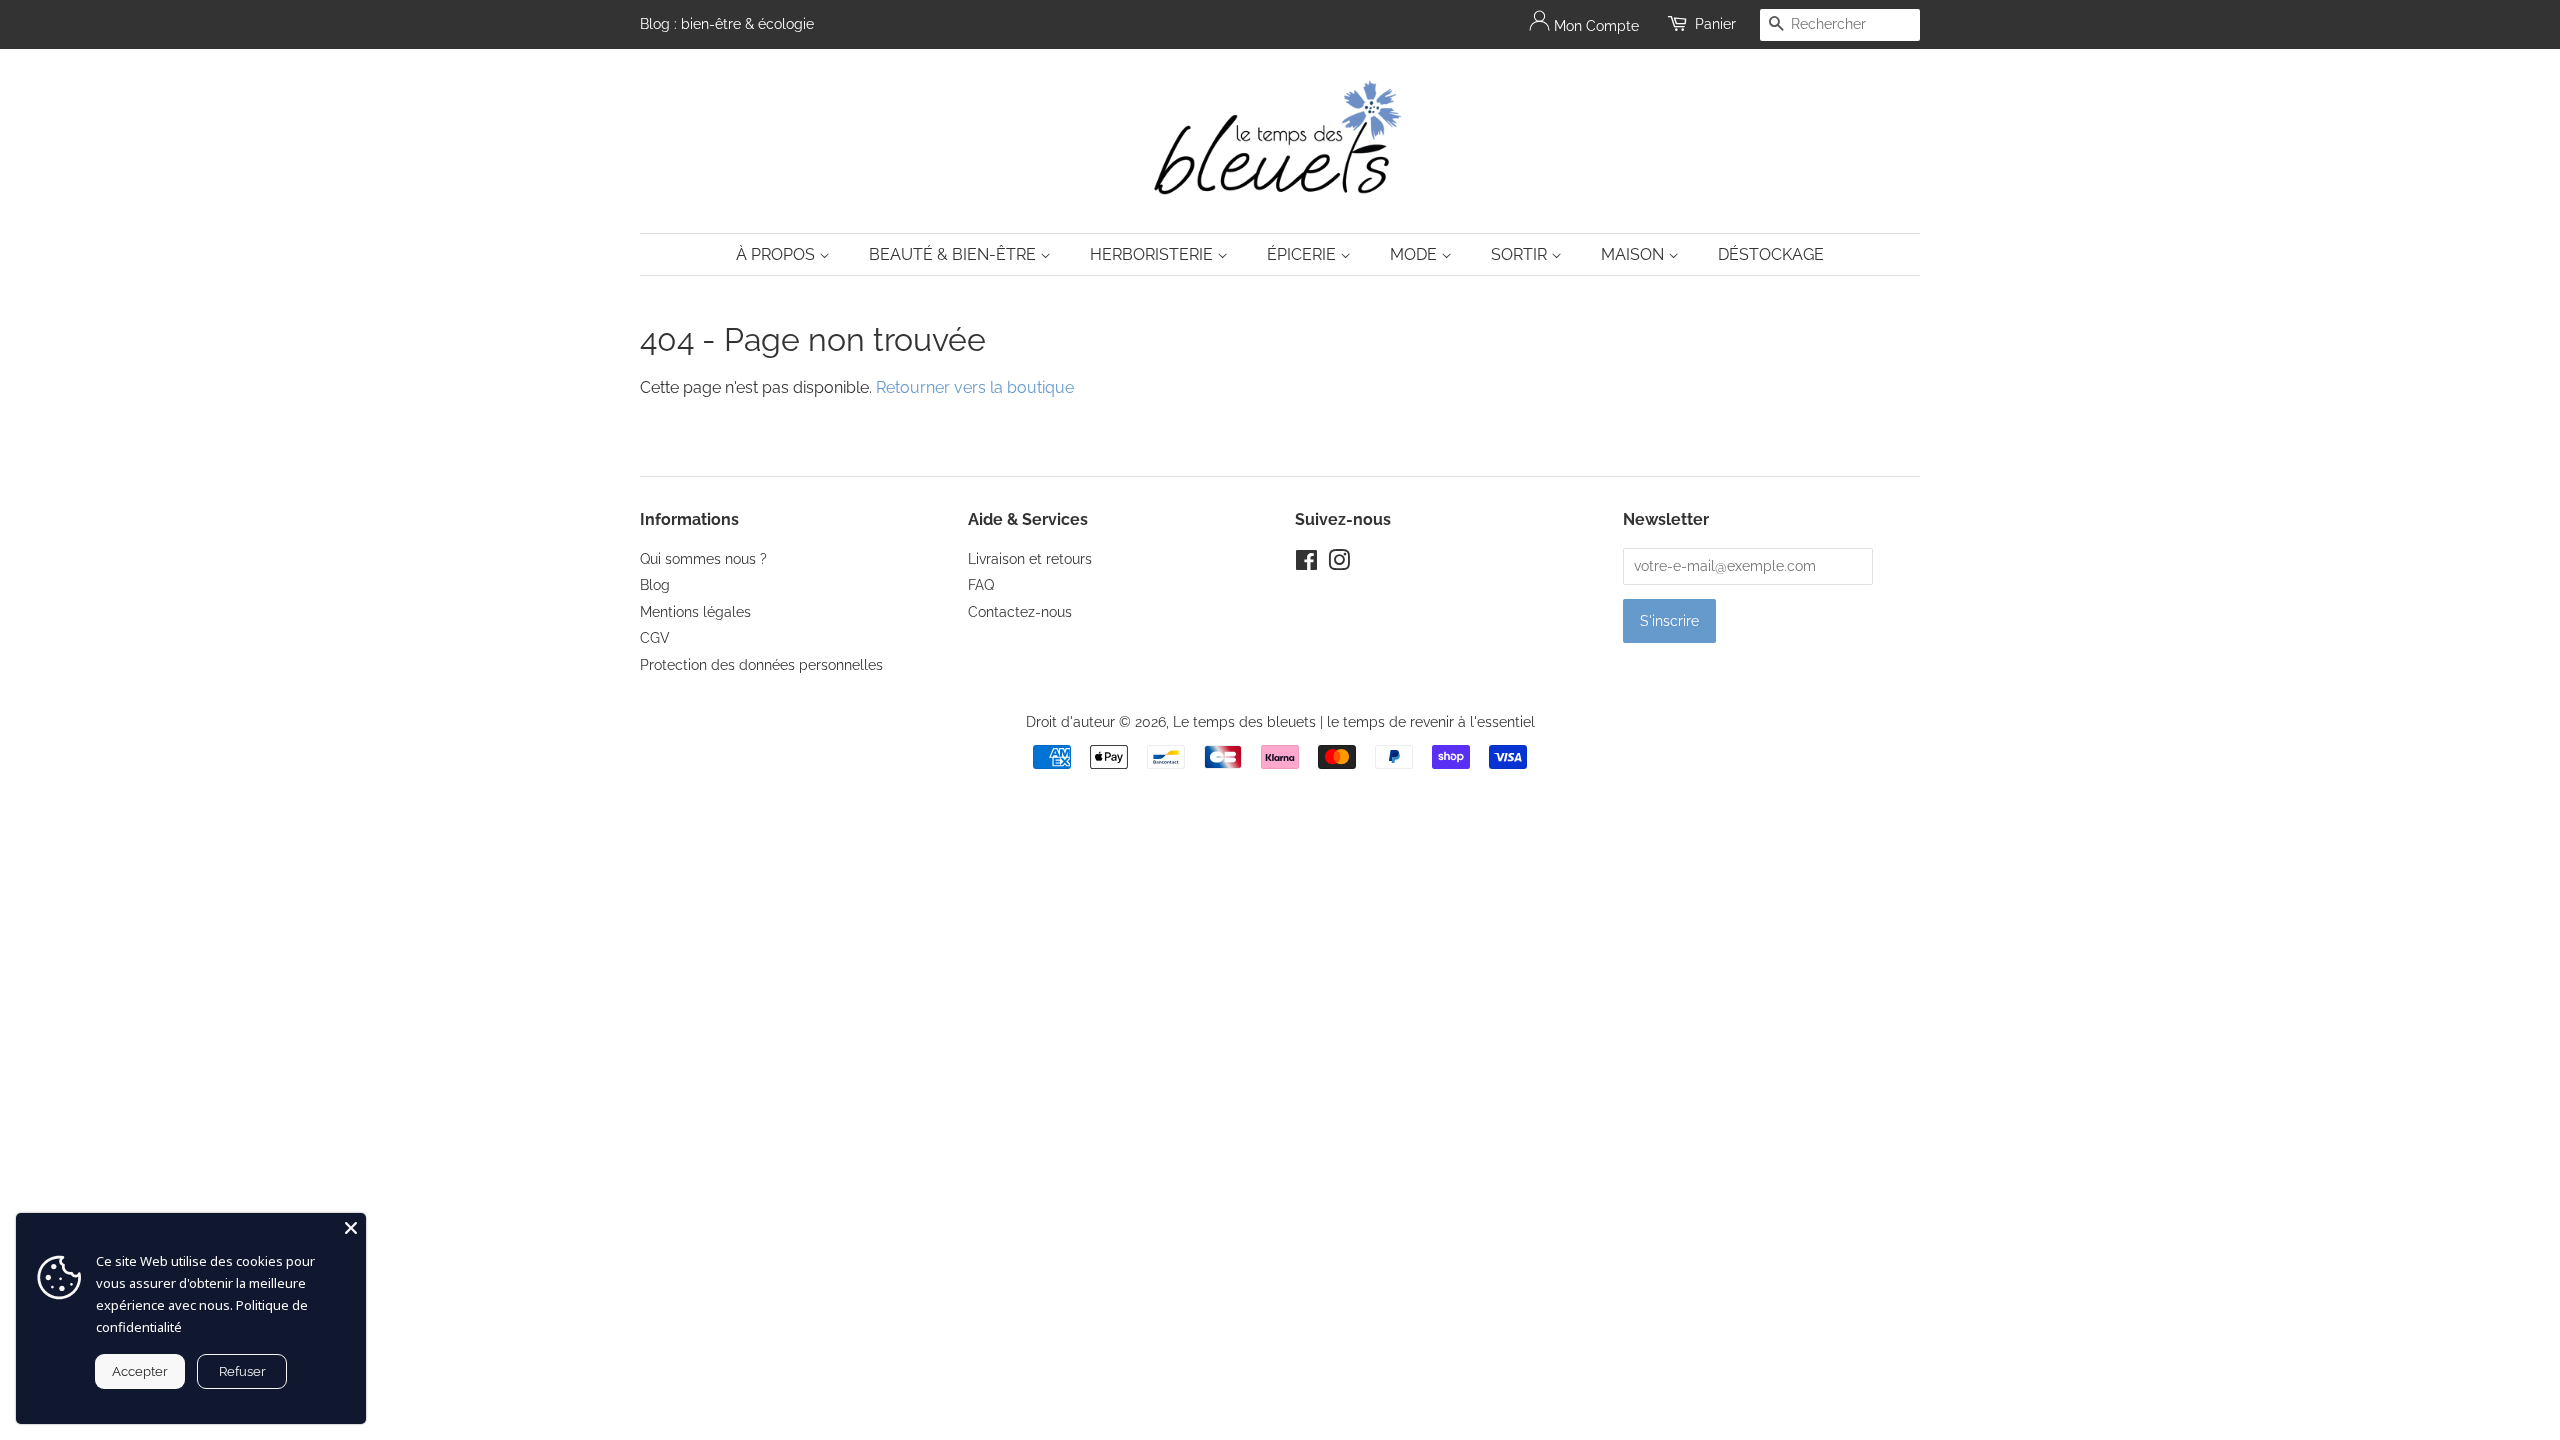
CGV (655, 638)
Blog (655, 585)
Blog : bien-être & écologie (727, 24)
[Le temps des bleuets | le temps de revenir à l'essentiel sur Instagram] (1339, 564)
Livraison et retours (1030, 559)
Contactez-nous (1020, 612)
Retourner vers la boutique (975, 387)
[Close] (351, 1228)
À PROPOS (777, 254)
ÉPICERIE (1303, 254)
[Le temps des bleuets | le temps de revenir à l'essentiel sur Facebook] (1306, 564)
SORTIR (1521, 254)
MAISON (1634, 254)
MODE (1415, 254)
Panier (1715, 24)
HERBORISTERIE (1153, 254)
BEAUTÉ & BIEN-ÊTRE (954, 254)
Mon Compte (1594, 26)
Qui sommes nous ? (703, 559)
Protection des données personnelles (761, 665)
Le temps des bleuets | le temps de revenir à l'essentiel (1354, 722)
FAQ (981, 585)
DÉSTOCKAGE (1771, 254)
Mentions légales (695, 612)
